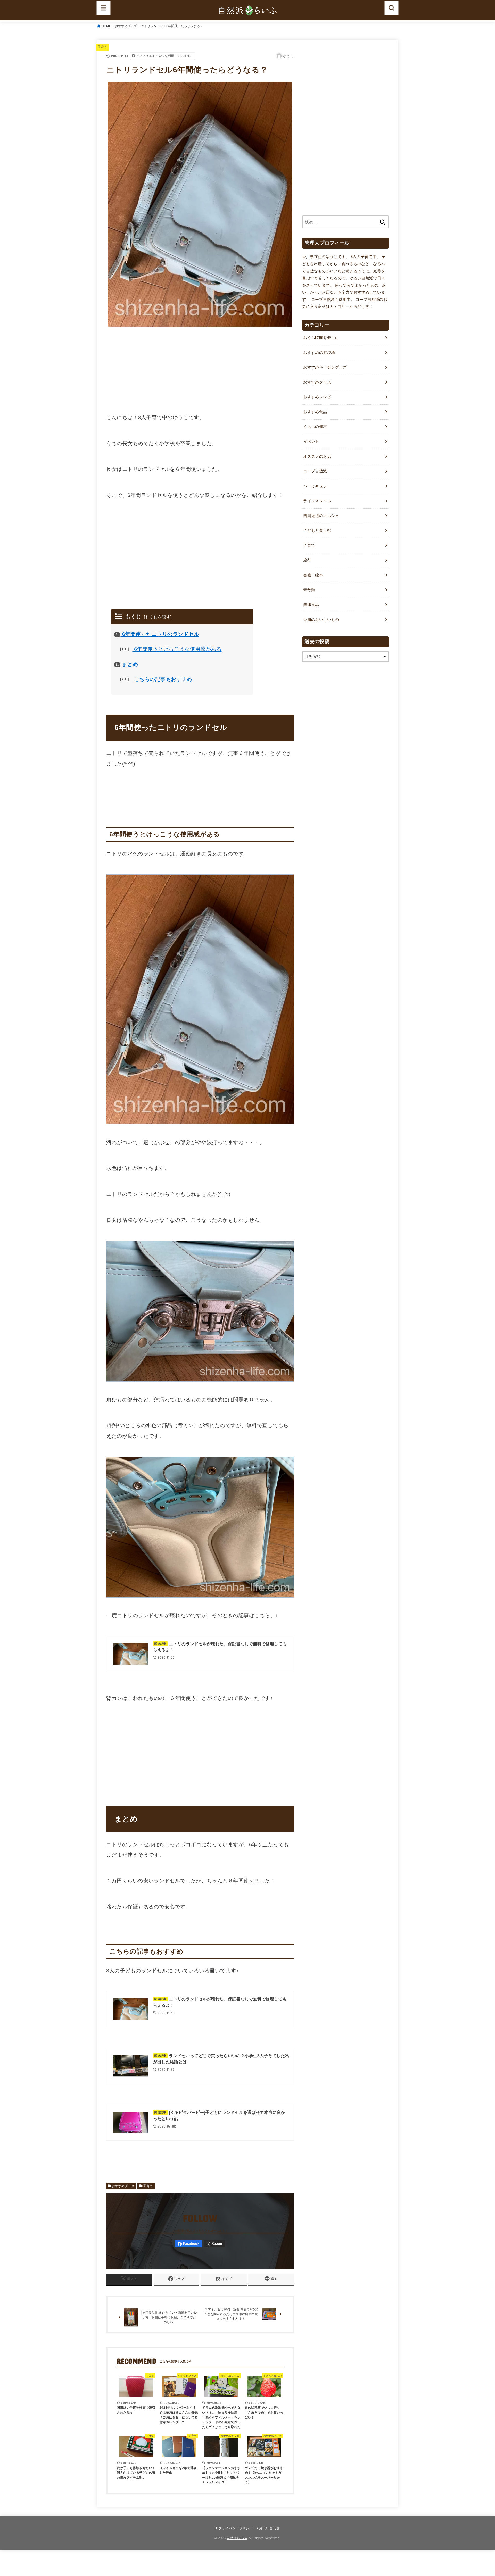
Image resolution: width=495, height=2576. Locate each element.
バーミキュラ (315, 486)
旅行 (307, 560)
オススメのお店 (317, 456)
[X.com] (214, 2244)
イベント (311, 442)
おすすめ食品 (315, 412)
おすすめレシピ (317, 397)
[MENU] (104, 8)
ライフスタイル (317, 501)
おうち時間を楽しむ (321, 338)
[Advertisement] (200, 369)
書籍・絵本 (313, 575)
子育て (102, 47)
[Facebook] (189, 2244)
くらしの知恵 (315, 427)
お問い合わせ (269, 2528)
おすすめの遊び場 (319, 353)
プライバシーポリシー (236, 2528)
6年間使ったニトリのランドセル (157, 634)
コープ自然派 (315, 471)
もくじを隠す (158, 617)
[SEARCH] (391, 8)
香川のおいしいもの (321, 620)
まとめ (127, 664)
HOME (106, 26)
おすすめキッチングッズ (325, 367)
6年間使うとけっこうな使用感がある (172, 649)
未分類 (309, 590)
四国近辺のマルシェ (321, 516)
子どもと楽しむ (317, 530)
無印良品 (311, 605)
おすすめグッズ (126, 26)
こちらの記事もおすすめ (157, 679)
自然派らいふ (237, 2538)
